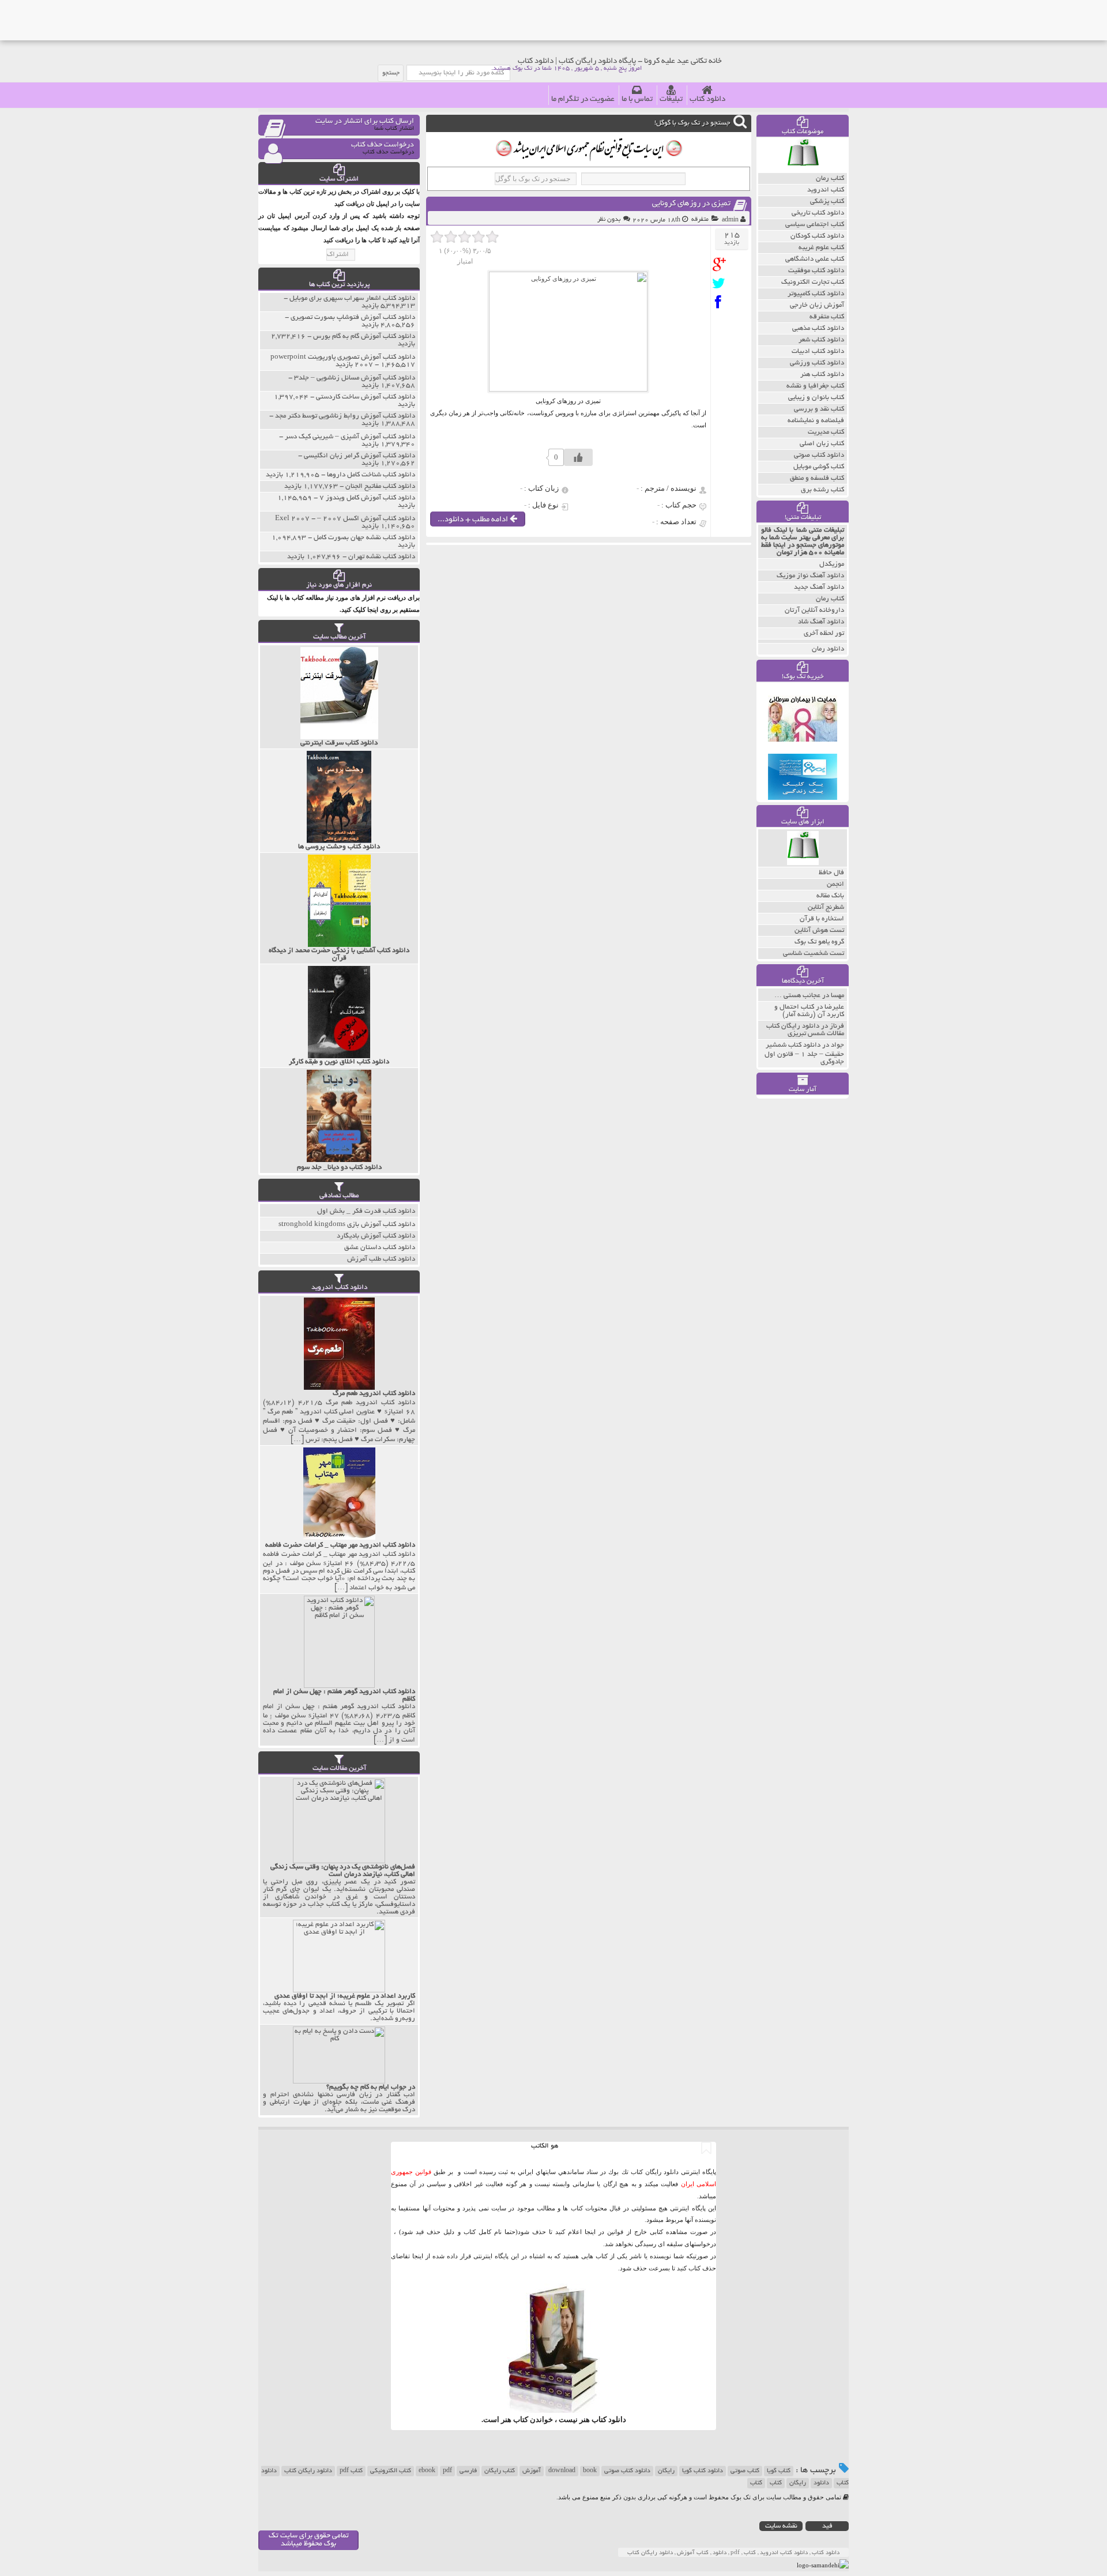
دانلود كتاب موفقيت (816, 271)
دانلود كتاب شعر (821, 340)
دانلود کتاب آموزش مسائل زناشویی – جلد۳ (355, 378)
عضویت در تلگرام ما (583, 99)
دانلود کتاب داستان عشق (380, 1248)
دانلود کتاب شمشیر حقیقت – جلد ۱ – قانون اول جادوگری (804, 1054)
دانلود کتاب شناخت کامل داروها (371, 475)
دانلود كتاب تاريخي (818, 213)
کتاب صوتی (745, 2471)
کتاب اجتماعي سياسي (815, 225)
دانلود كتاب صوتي (819, 455)
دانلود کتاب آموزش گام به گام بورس (364, 336)
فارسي (468, 2471)
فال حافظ (831, 873)
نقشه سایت (781, 2526)
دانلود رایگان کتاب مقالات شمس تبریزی (805, 1030)
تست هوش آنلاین (819, 930)
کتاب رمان (830, 599)
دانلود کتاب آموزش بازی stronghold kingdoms (347, 1225)
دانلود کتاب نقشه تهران (382, 557)
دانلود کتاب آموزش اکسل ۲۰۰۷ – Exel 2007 (345, 519)
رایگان (666, 2471)
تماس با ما (637, 99)
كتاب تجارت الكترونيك (813, 282)
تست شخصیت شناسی (814, 954)
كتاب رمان (830, 178)
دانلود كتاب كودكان (817, 236)
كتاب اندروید (826, 190)
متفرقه (700, 220)
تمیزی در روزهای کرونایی (691, 204)
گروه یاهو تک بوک (819, 942)
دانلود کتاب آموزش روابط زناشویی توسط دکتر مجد (345, 416)
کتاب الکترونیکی (391, 2471)
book (590, 2471)
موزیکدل (832, 564)
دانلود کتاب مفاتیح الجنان (380, 486)
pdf (447, 2471)
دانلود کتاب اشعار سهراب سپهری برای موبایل (352, 298)
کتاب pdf (351, 2471)
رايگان (798, 2483)
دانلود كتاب (609, 2419)
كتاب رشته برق (822, 490)
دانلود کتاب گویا (703, 2471)
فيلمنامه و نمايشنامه (816, 421)
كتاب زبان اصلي (822, 444)
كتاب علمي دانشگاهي (815, 259)
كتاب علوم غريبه (821, 248)
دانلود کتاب (707, 99)
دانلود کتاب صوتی (627, 2471)
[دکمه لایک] (578, 457)
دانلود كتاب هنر (822, 375)
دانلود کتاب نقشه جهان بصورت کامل (364, 538)
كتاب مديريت (826, 432)
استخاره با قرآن (822, 919)
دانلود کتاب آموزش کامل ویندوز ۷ (367, 498)
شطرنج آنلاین (826, 907)
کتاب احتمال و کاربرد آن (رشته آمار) (809, 1011)
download (562, 2471)
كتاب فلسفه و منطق (817, 478)
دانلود (821, 2483)
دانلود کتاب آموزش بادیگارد (376, 1236)
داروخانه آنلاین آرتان (814, 610)
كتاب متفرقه (827, 317)
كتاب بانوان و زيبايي (816, 398)
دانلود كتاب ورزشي (817, 363)
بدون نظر (609, 220)
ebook (427, 2471)
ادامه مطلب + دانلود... (474, 520)
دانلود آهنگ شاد (821, 622)
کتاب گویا (779, 2471)
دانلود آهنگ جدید (819, 587)
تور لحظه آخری (824, 633)
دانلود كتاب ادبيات (818, 351)
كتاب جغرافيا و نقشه (815, 386)
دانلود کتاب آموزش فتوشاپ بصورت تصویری (353, 317)
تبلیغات (671, 99)
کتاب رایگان (500, 2471)
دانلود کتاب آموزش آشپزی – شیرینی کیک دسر (350, 437)
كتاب (756, 2483)
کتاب (776, 2483)
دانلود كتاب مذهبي (818, 328)
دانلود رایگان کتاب (308, 2471)
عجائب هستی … (797, 996)
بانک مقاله (830, 896)
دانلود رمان (828, 649)
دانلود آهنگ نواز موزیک (810, 576)
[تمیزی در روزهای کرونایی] (722, 264)
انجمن (835, 884)
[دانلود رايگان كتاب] (803, 170)
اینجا (590, 2232)
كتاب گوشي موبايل (819, 467)
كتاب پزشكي (827, 202)
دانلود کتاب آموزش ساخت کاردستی (366, 397)
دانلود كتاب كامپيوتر (816, 294)
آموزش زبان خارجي (817, 305)
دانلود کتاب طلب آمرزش (381, 1259)
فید (827, 2526)
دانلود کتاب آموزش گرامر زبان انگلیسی (359, 456)
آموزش (532, 2471)
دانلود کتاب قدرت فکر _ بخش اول (366, 1211)
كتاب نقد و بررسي (819, 409)
